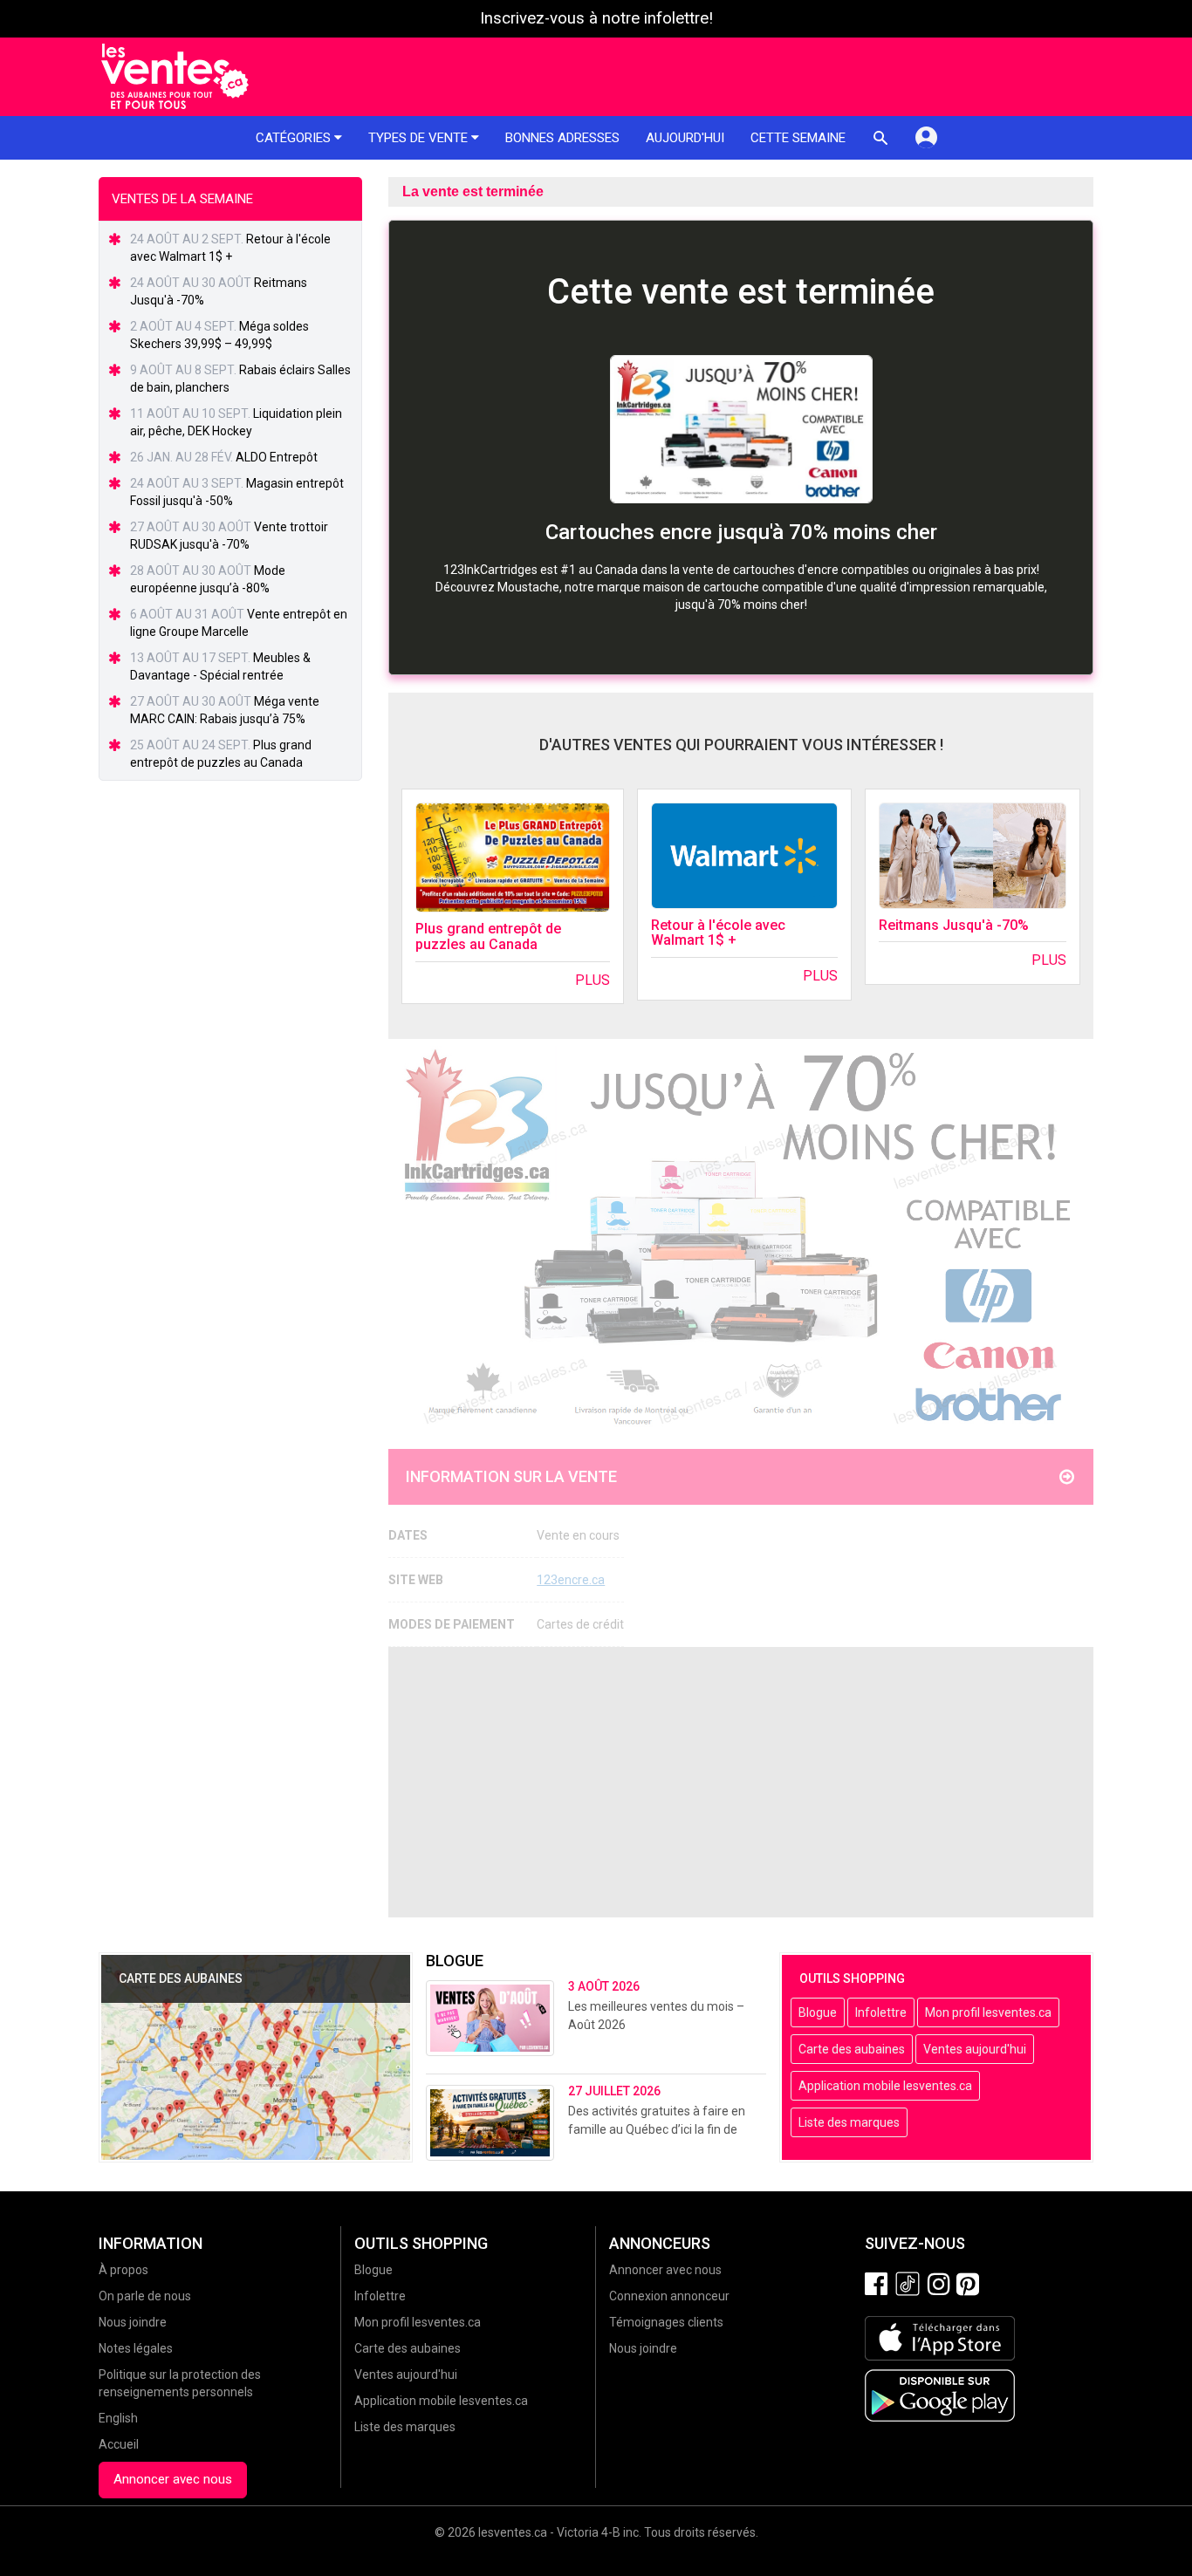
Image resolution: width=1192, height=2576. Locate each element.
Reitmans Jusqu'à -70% (954, 925)
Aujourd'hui (685, 138)
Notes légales (136, 2348)
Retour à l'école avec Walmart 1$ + (718, 933)
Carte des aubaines (852, 2049)
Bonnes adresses (562, 138)
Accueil (119, 2444)
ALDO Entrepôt (277, 457)
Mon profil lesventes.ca (988, 2012)
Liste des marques (849, 2122)
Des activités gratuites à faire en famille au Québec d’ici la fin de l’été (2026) (657, 2129)
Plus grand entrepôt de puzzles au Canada (488, 936)
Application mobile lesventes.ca (885, 2086)
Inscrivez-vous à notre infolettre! (596, 18)
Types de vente (420, 138)
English (118, 2418)
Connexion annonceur (669, 2296)
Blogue (818, 2012)
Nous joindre (133, 2322)
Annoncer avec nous (173, 2479)
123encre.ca (571, 1580)
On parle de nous (145, 2296)
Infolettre (881, 2012)
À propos (123, 2270)
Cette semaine (798, 138)
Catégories (295, 138)
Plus (593, 980)
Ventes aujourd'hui (975, 2049)
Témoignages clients (666, 2322)
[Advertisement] (741, 1782)
